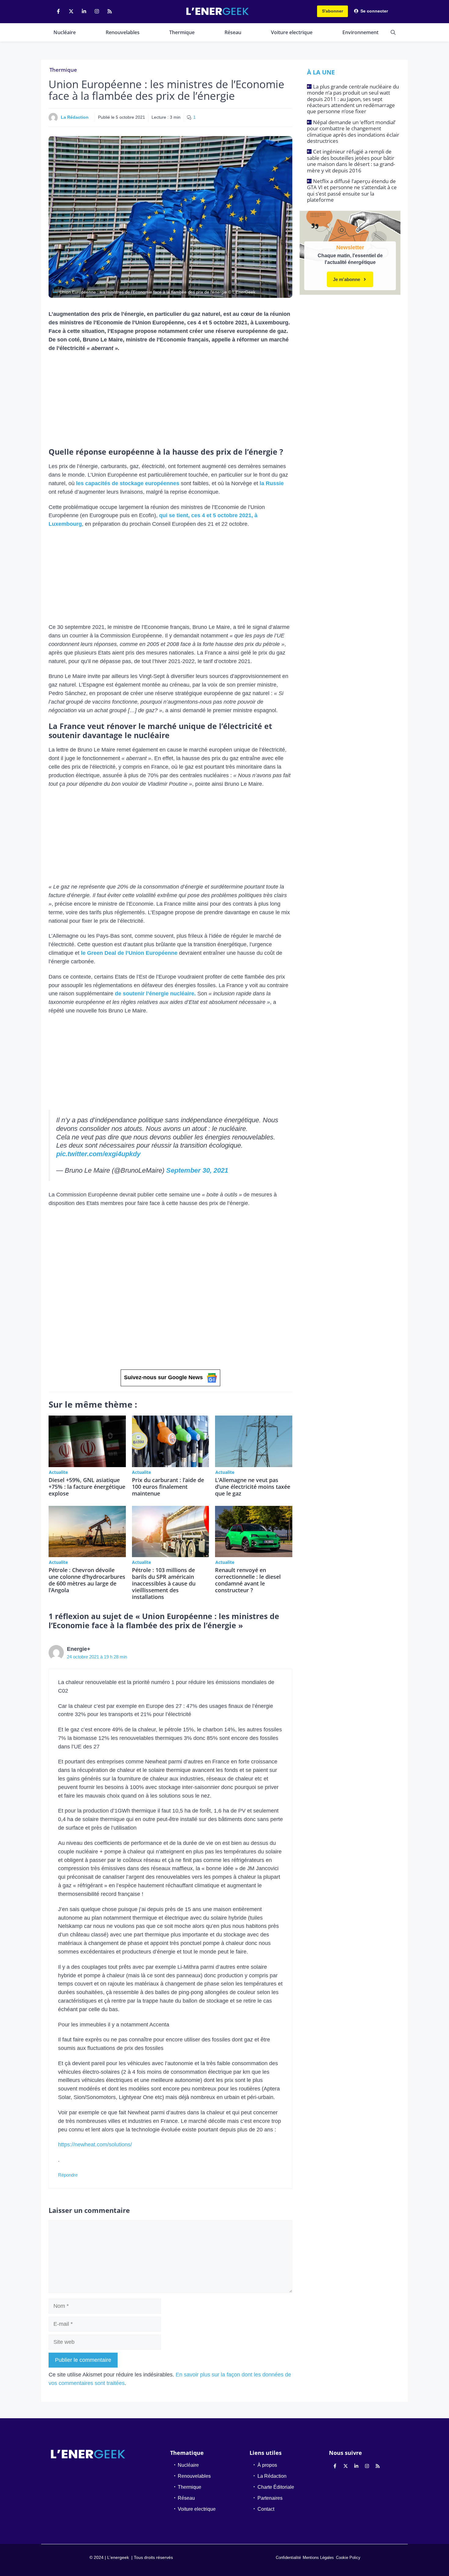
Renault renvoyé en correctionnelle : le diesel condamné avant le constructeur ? (248, 1580)
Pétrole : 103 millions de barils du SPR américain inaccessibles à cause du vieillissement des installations (164, 1583)
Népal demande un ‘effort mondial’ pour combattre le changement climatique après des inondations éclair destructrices (353, 132)
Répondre (68, 2175)
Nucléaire (65, 32)
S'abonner (332, 11)
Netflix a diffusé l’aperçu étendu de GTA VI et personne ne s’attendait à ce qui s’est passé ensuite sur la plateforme (352, 190)
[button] (393, 32)
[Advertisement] (170, 402)
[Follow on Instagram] (97, 11)
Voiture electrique (292, 32)
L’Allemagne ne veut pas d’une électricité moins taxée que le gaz (253, 1487)
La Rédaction (75, 117)
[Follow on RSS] (110, 11)
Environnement (360, 32)
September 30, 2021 (197, 1170)
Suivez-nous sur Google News (163, 1377)
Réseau (233, 32)
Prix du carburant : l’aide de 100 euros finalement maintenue (168, 1487)
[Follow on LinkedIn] (84, 11)
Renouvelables (123, 32)
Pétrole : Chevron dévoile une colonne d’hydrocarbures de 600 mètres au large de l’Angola (87, 1580)
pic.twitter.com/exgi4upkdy (98, 1154)
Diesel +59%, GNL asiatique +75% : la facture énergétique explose (87, 1487)
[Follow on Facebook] (58, 11)
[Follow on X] (71, 11)
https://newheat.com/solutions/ (95, 2145)
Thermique (182, 32)
